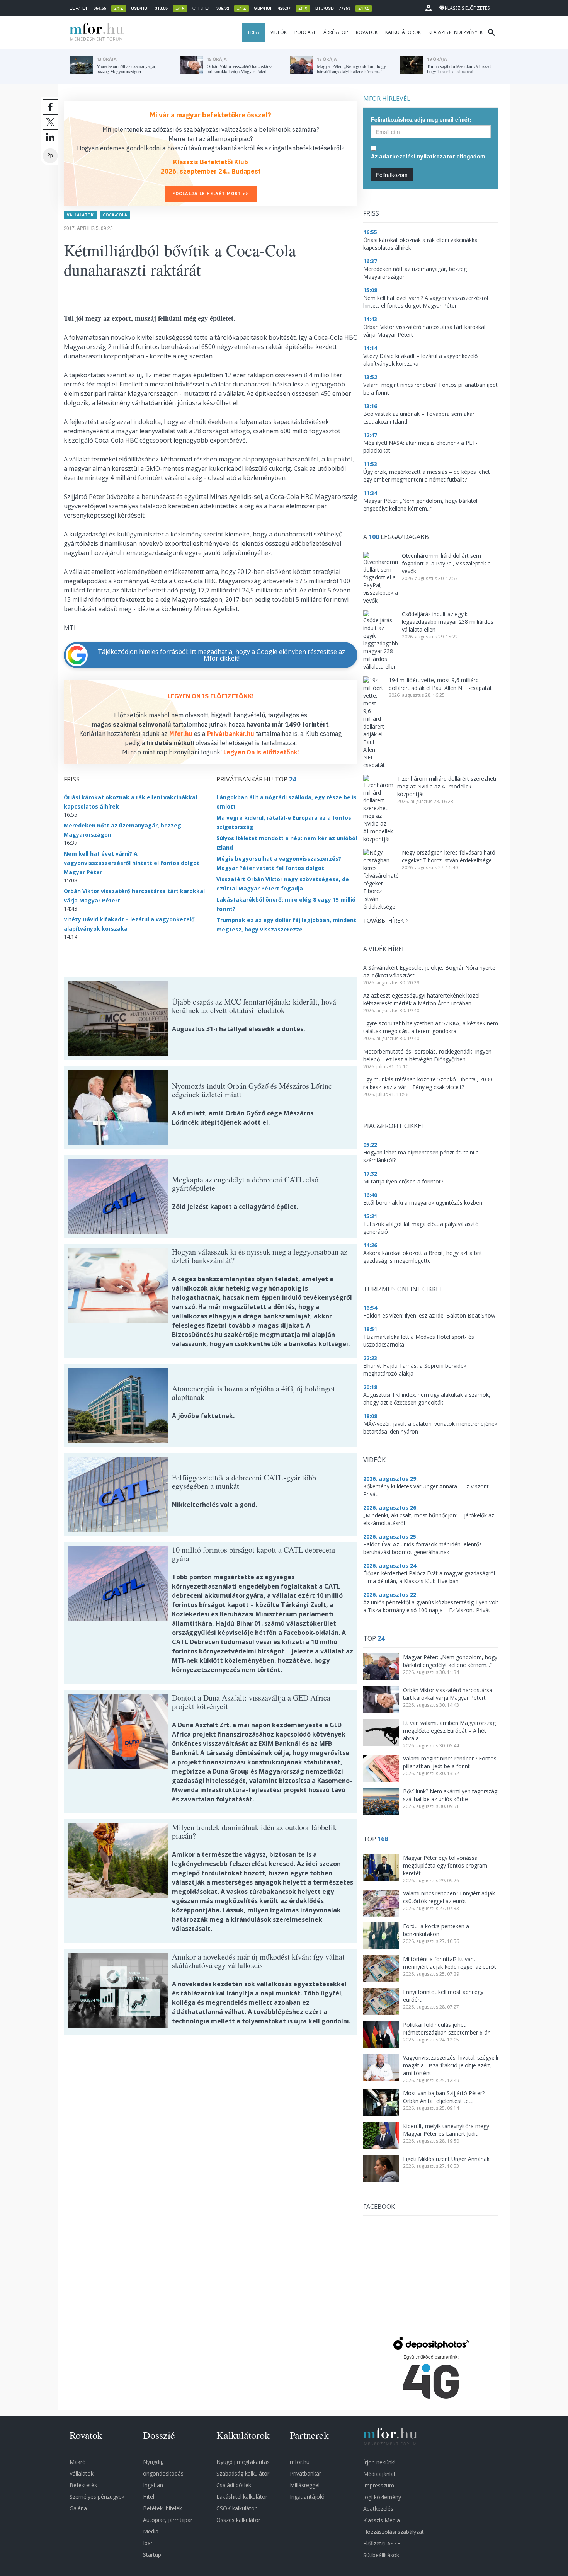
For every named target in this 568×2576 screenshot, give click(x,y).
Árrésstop (336, 32)
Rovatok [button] (367, 32)
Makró (78, 2462)
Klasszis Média (382, 2520)
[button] (429, 8)
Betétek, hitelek (162, 2508)
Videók (279, 32)
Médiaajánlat (379, 2474)
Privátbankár (305, 2473)
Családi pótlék (234, 2485)
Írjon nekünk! (379, 2462)
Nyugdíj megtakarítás (243, 2462)
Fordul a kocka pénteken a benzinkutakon (436, 1930)
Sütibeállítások (381, 2555)
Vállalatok (80, 215)
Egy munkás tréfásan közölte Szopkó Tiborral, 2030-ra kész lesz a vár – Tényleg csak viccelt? (429, 1083)
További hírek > (386, 920)
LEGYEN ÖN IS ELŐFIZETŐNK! (211, 696)
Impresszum (379, 2485)
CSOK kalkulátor (236, 2508)
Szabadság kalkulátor (243, 2473)
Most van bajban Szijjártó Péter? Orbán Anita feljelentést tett (444, 2097)
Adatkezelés (378, 2509)
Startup (152, 2555)
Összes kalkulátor (238, 2520)
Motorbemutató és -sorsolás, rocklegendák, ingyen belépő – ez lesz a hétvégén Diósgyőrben (427, 1055)
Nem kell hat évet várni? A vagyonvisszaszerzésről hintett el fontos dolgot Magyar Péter (132, 863)
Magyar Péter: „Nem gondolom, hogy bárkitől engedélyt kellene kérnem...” (450, 1661)
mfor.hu (300, 2462)
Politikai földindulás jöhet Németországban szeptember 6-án (447, 2029)
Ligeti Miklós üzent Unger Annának (446, 2159)
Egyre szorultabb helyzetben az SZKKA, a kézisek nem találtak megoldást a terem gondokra (431, 1027)
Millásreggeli (305, 2485)
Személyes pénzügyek (97, 2497)
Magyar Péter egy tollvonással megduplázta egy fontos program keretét (445, 1865)
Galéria (78, 2508)
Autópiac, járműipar (168, 2520)
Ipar (148, 2543)
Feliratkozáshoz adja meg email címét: (421, 119)
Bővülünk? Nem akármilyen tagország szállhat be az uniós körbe (450, 1795)
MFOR (95, 32)
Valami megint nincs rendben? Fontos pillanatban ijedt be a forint (450, 1762)
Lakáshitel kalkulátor (242, 2497)
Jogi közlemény (382, 2497)
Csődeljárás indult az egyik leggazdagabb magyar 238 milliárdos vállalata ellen (448, 622)
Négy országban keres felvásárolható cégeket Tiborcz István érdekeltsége (449, 856)
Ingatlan (153, 2485)
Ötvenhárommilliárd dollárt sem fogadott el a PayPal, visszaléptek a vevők (446, 563)
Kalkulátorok (403, 32)
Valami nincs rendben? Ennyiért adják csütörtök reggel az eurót (449, 1897)
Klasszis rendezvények (456, 32)
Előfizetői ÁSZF (382, 2543)
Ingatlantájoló (307, 2497)
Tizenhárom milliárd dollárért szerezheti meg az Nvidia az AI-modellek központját (447, 786)
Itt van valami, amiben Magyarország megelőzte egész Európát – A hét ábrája (449, 1731)
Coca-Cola (115, 215)
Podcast (305, 32)
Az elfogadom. (429, 156)
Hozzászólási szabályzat (394, 2532)
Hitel (149, 2497)
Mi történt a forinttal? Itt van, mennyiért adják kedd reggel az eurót (450, 1963)
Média (151, 2531)
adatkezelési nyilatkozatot (417, 156)
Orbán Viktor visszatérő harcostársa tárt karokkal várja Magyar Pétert (448, 1694)
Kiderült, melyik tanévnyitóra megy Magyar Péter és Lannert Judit (446, 2130)
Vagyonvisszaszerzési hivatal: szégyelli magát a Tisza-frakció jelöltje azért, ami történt (451, 2065)
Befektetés (83, 2485)
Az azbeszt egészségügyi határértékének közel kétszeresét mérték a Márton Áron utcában (421, 999)
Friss (253, 32)
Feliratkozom (392, 175)
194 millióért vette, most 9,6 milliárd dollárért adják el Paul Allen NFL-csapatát (440, 684)
